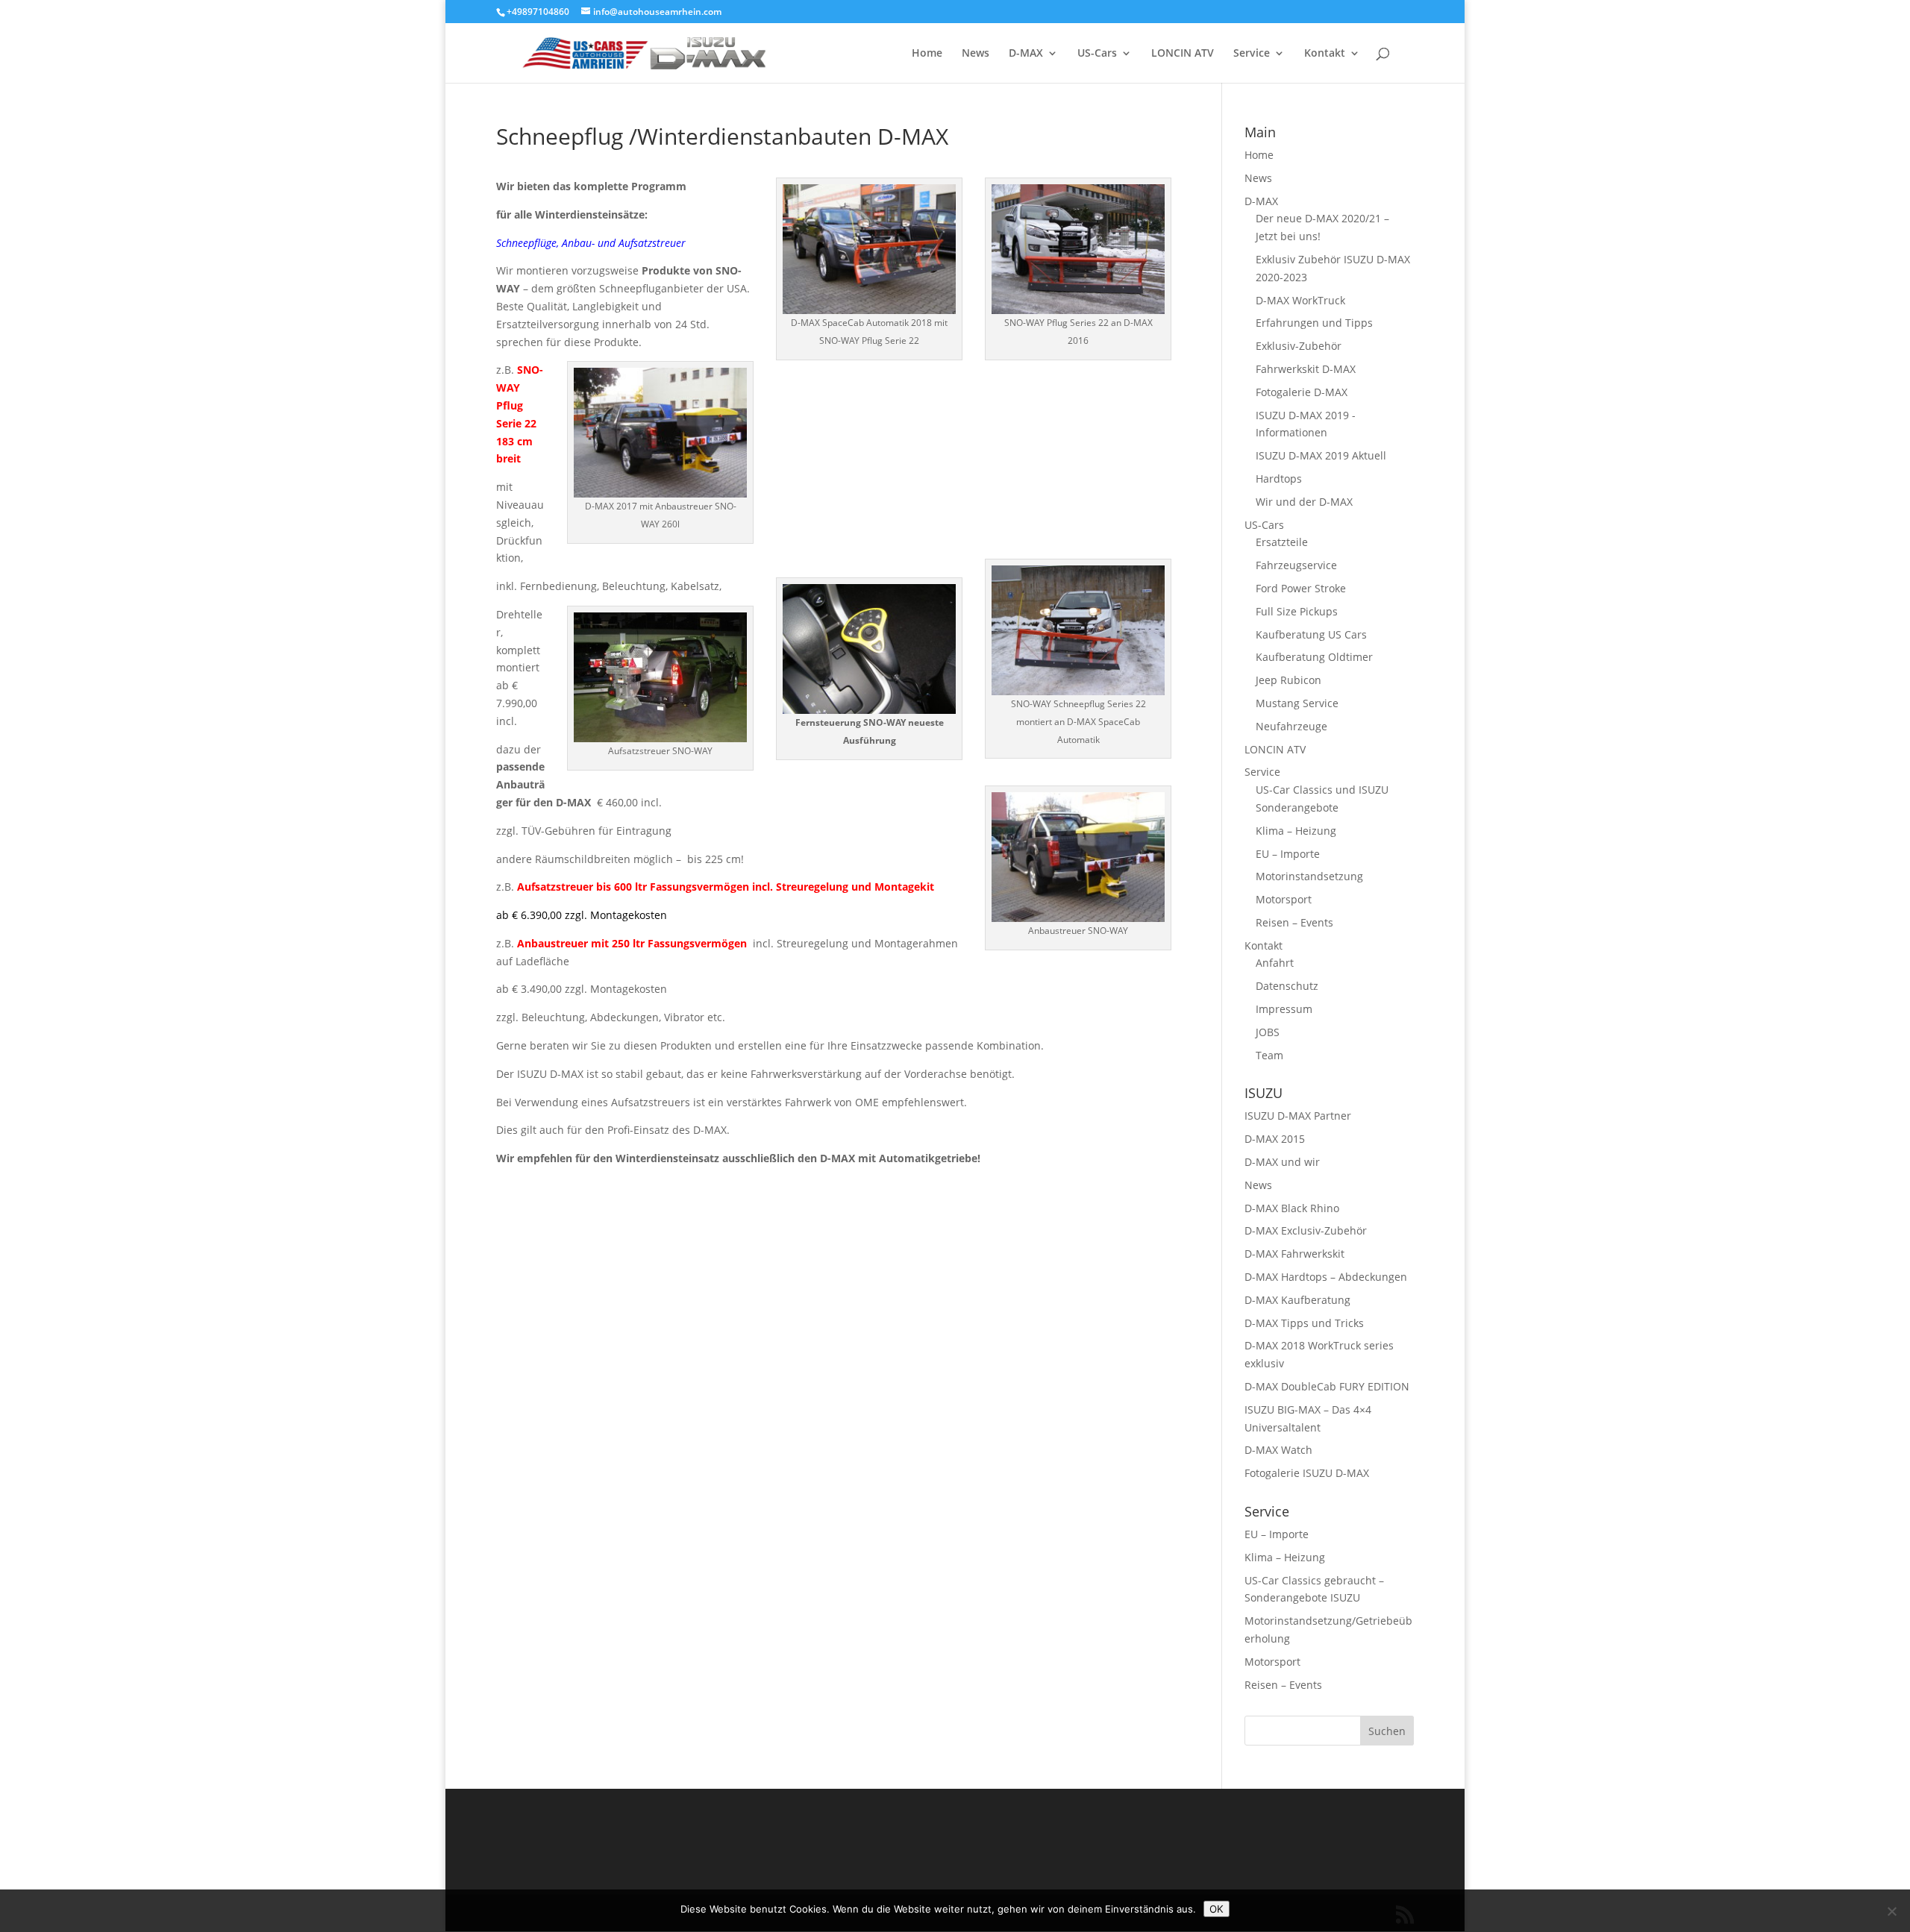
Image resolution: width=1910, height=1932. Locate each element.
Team (1269, 1055)
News (976, 54)
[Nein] (1891, 1911)
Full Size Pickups (1297, 611)
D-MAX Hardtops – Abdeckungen (1326, 1277)
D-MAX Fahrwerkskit (1294, 1254)
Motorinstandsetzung (1309, 876)
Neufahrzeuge (1291, 726)
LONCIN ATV (1183, 54)
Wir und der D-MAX (1304, 502)
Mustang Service (1297, 703)
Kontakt (1325, 54)
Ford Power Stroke (1301, 588)
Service (1252, 54)
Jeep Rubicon (1289, 680)
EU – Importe (1288, 854)
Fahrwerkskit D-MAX (1306, 369)
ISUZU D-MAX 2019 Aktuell (1321, 455)
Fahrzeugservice (1296, 565)
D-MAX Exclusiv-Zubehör (1306, 1230)
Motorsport (1284, 899)
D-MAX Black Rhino (1292, 1208)
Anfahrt (1275, 963)
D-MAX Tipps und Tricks (1304, 1323)
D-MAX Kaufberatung (1297, 1300)
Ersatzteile (1282, 542)
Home (927, 54)
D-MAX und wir (1282, 1162)
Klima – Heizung (1296, 831)
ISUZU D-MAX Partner (1298, 1116)
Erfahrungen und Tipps (1314, 323)
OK (1217, 1909)
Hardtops (1279, 479)
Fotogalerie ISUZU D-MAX (1307, 1473)
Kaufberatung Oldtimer (1314, 657)
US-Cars (1097, 54)
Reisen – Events (1294, 922)
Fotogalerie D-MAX (1302, 392)
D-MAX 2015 (1275, 1139)
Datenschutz (1287, 986)
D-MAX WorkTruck (1300, 300)
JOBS (1268, 1032)
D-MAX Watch (1278, 1450)
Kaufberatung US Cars (1311, 634)
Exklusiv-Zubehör (1299, 346)
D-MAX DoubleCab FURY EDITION (1327, 1386)
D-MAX (1026, 54)
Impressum (1284, 1009)
